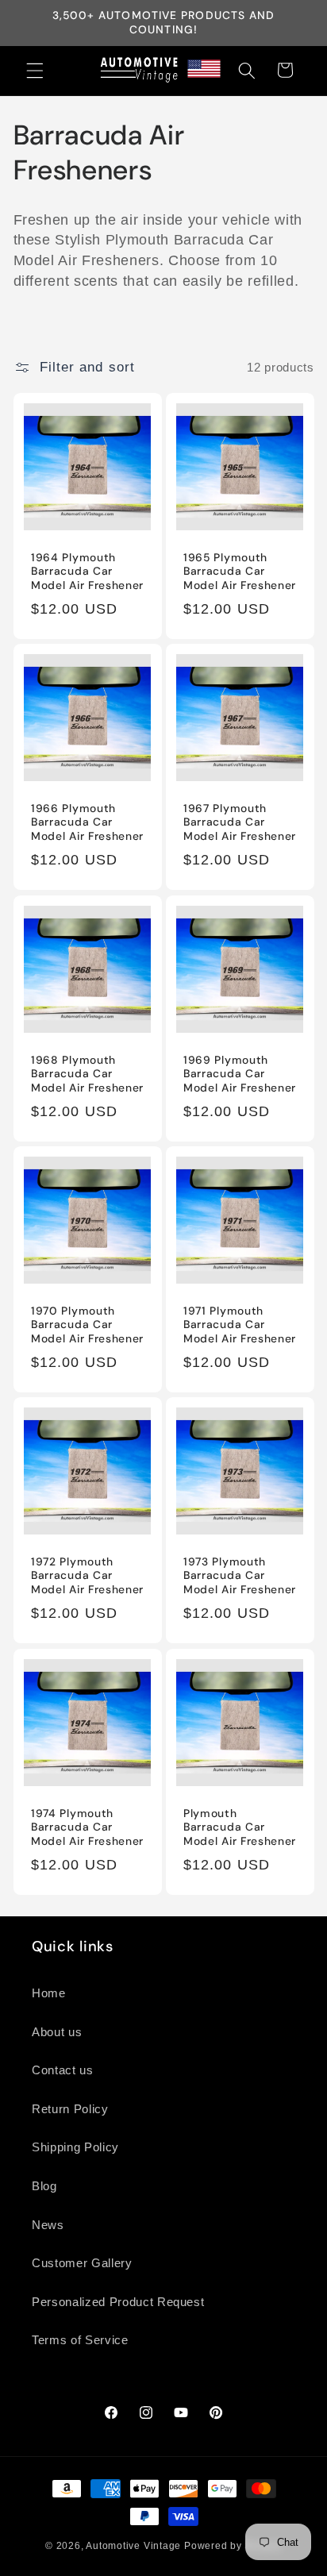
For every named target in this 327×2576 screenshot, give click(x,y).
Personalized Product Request (118, 2302)
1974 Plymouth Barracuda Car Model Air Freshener (87, 1827)
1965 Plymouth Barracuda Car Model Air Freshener (240, 571)
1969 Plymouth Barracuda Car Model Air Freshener (240, 1074)
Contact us (63, 2070)
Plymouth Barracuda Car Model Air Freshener (240, 1827)
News (48, 2225)
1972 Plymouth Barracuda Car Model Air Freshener (87, 1576)
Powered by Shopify (233, 2546)
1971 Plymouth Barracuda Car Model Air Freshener (240, 1325)
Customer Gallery (82, 2263)
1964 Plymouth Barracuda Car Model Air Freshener (87, 571)
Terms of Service (80, 2340)
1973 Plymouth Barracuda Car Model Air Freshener (240, 1576)
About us (57, 2032)
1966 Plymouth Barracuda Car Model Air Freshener (87, 823)
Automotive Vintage (133, 2546)
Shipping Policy (75, 2147)
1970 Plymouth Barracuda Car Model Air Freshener (87, 1325)
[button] (35, 70)
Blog (44, 2186)
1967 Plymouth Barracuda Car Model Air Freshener (240, 823)
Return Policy (70, 2109)
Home (49, 1993)
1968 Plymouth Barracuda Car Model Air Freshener (87, 1074)
